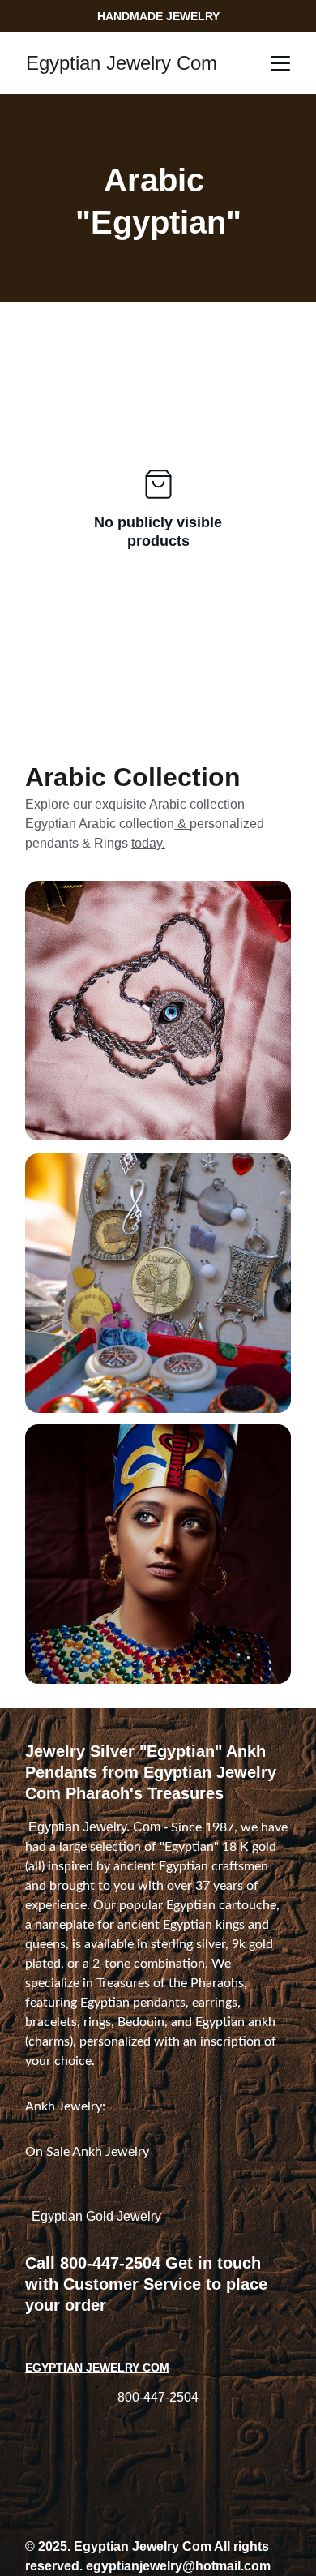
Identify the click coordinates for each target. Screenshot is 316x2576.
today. (148, 843)
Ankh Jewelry (109, 2152)
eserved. (56, 2566)
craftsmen (240, 1866)
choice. (75, 2061)
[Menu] (280, 63)
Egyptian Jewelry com (97, 2368)
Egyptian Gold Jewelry (96, 2216)
